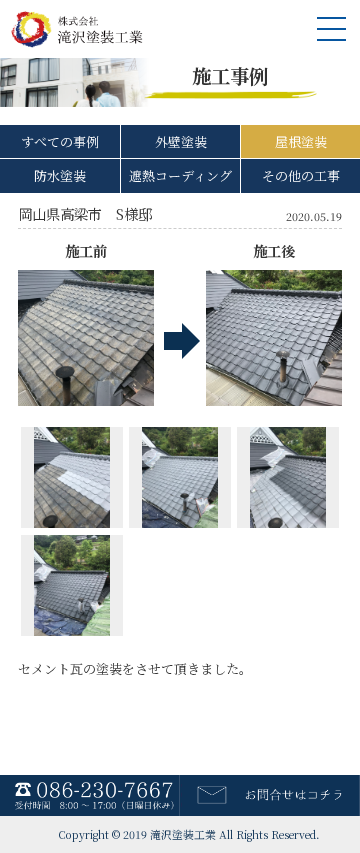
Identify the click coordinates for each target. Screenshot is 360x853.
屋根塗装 (301, 141)
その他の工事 (301, 175)
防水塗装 (60, 175)
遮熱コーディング (180, 175)
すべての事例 (60, 141)
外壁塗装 (181, 141)
